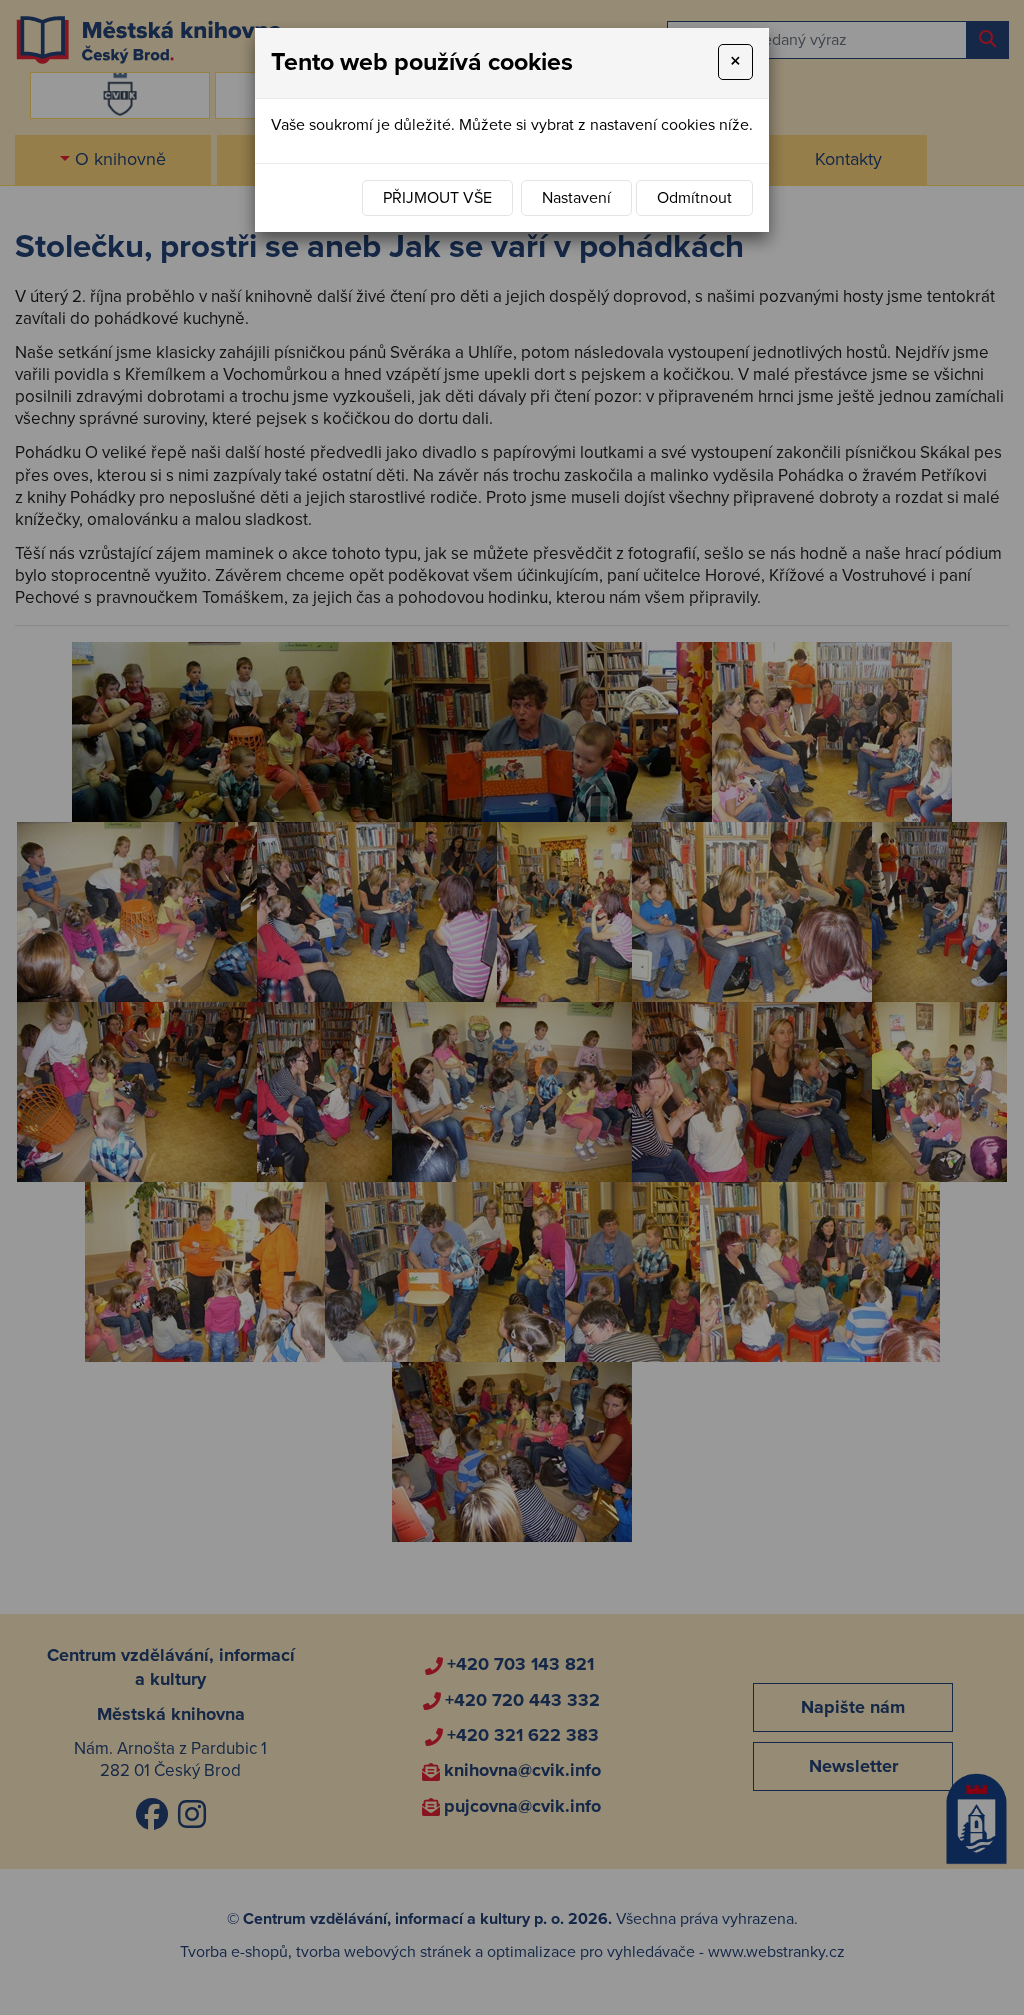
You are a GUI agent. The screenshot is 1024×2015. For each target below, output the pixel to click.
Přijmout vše (437, 198)
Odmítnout (694, 198)
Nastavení (576, 198)
